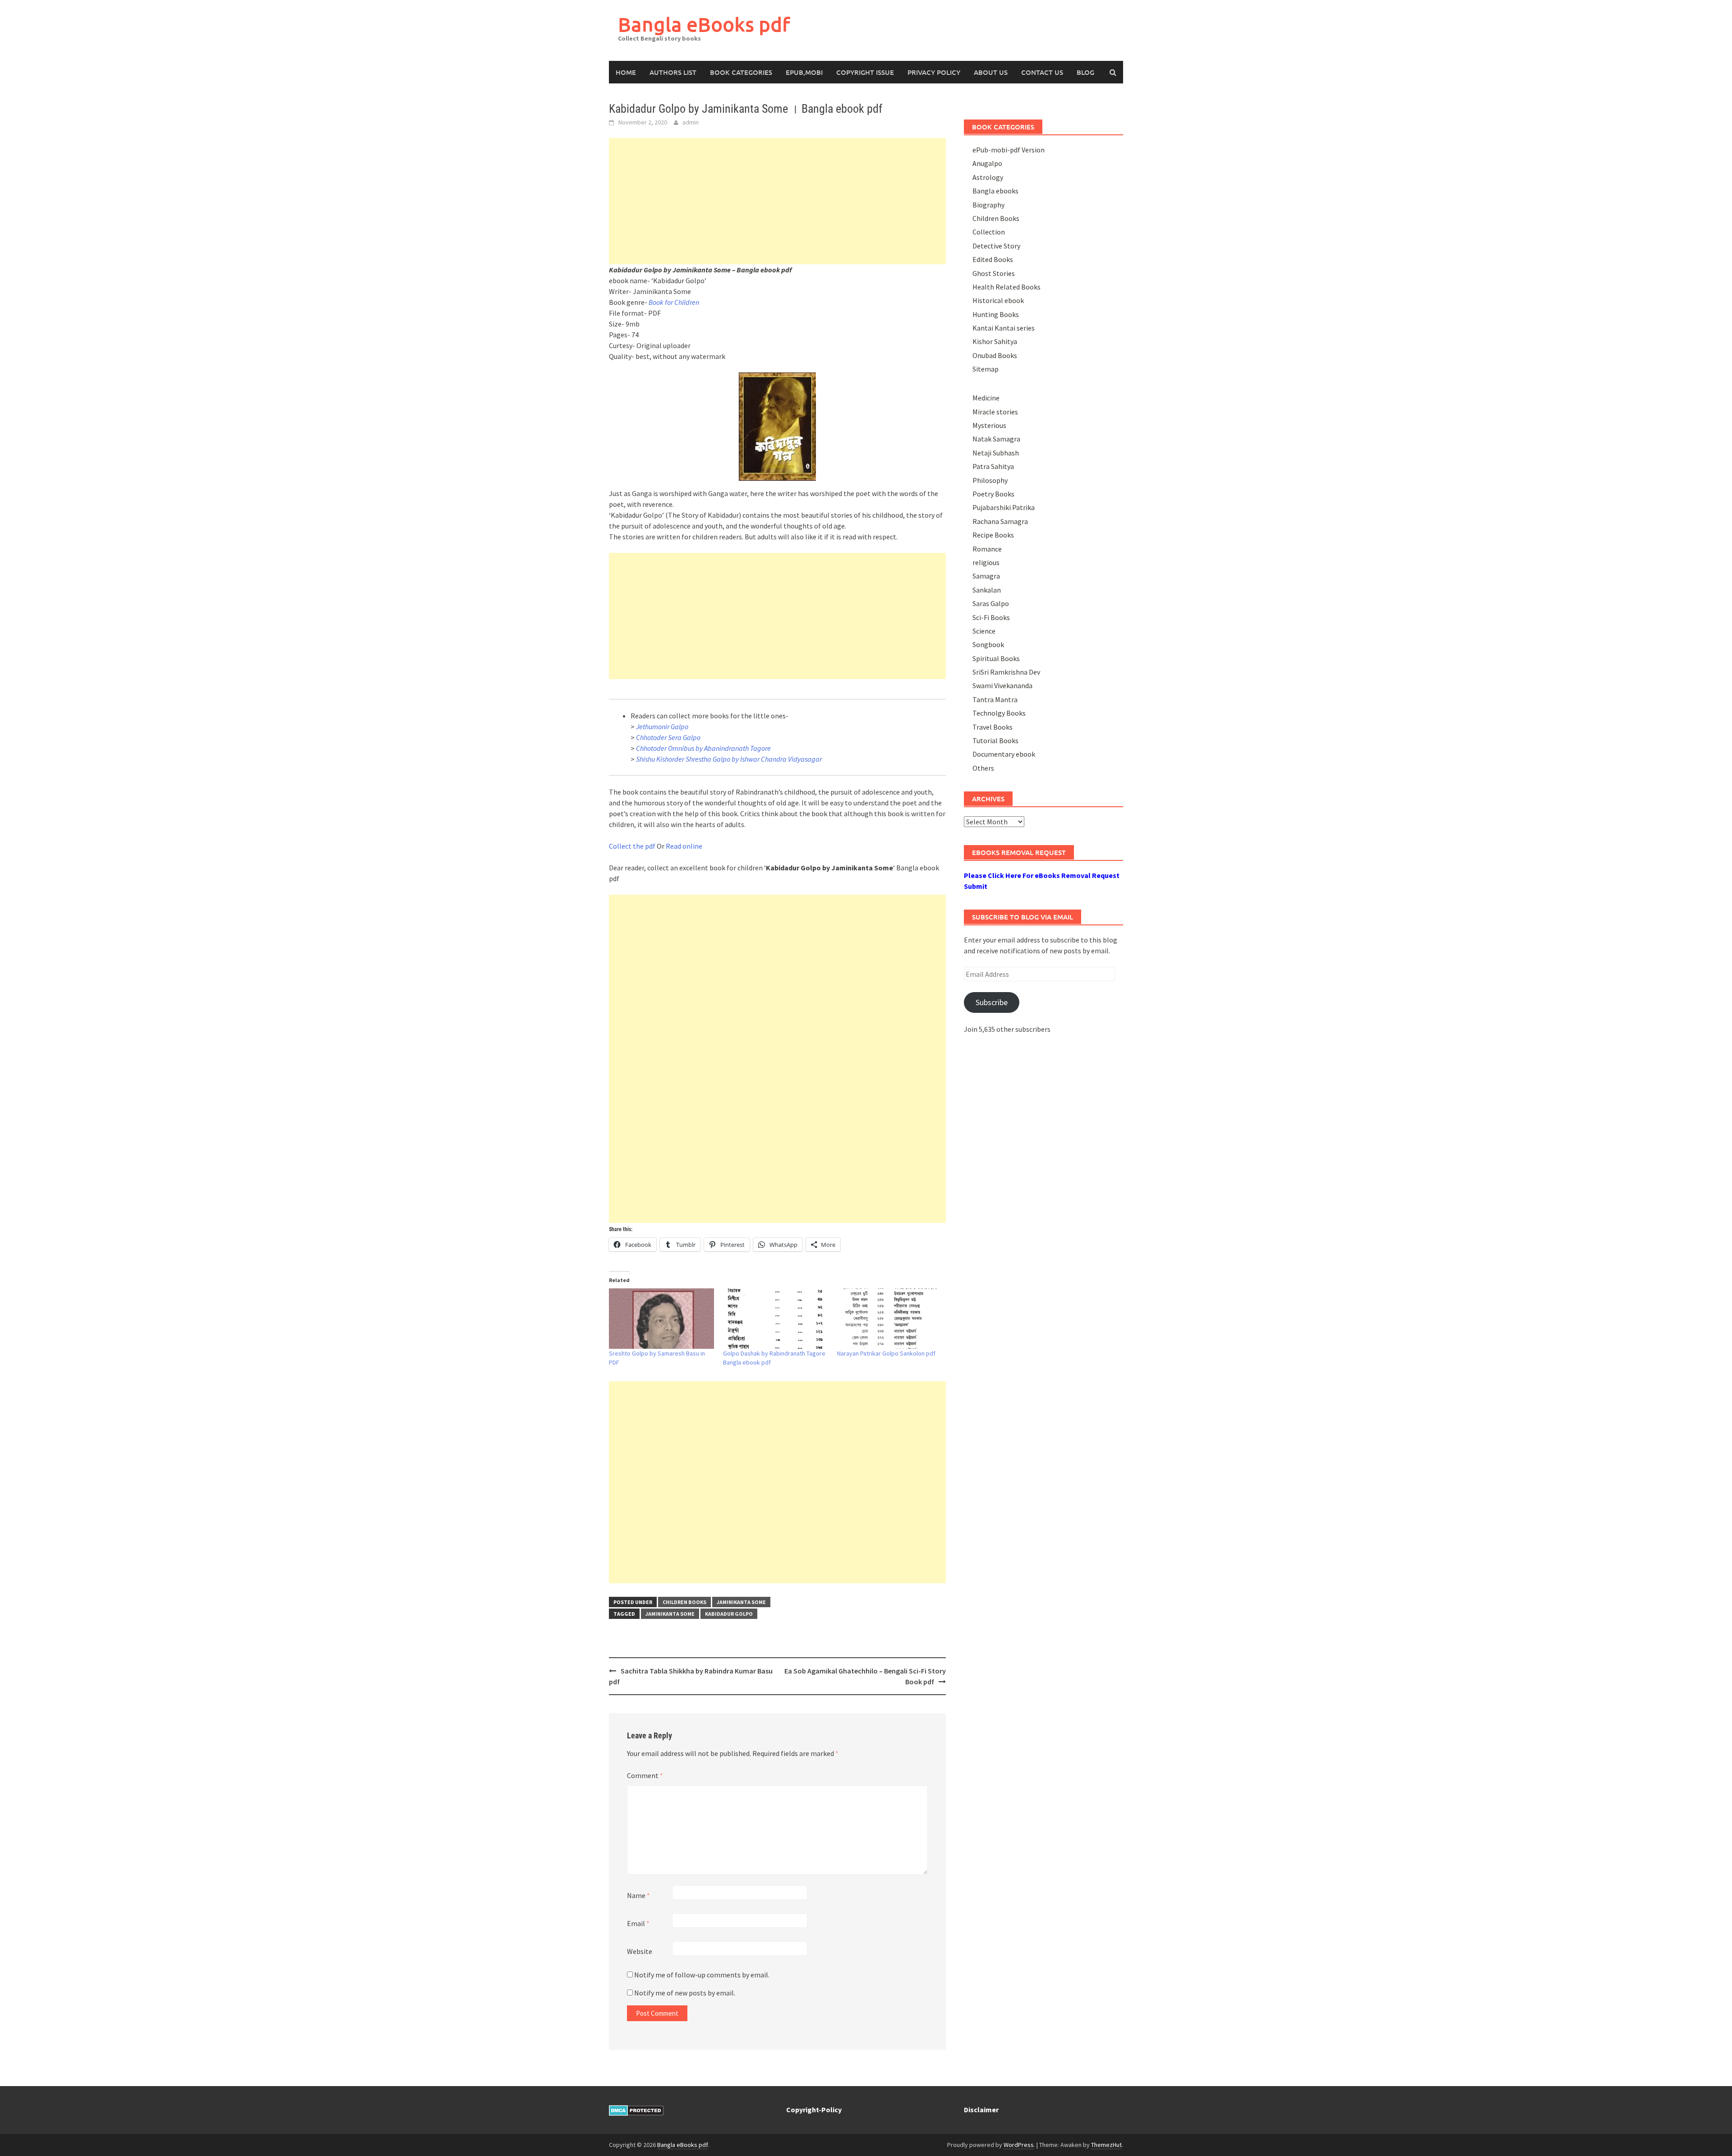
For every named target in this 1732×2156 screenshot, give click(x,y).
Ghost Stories (994, 273)
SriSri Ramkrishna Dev (1006, 672)
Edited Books (993, 259)
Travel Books (993, 727)
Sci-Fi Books (991, 617)
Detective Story (996, 246)
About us (991, 72)
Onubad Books (995, 355)
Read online (684, 846)
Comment (645, 1775)
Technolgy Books (999, 713)
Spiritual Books (996, 658)
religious (986, 562)
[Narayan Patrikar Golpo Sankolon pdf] (890, 1318)
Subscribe (992, 1002)
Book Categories (741, 72)
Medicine (986, 398)
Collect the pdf (632, 846)
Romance (987, 549)
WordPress (1019, 2145)
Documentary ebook (1004, 754)
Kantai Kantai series (1004, 328)
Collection (989, 232)
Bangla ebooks (995, 191)
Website (640, 1951)
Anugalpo (987, 163)
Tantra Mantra (995, 699)
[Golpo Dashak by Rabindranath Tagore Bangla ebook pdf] (776, 1318)
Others (983, 768)
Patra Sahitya (993, 466)
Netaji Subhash (996, 453)
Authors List (673, 72)
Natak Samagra (996, 439)
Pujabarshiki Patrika (1004, 507)
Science (984, 631)
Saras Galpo (991, 603)
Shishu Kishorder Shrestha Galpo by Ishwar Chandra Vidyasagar (729, 759)
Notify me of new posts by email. (685, 1993)
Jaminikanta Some (741, 1602)
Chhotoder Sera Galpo (668, 737)
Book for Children (674, 302)
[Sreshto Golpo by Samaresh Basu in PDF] (661, 1318)
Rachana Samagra (1000, 521)
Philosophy (990, 480)
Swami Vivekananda (1002, 685)
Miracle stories (995, 412)
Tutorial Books (995, 740)
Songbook (988, 644)
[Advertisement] (777, 201)
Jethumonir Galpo (662, 726)
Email (638, 1923)
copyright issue (865, 72)
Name (638, 1895)
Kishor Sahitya (995, 341)
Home (626, 72)
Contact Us (1042, 72)
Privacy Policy (934, 72)
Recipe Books (993, 535)
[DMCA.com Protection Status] (636, 2110)
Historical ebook (998, 300)
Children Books (684, 1602)
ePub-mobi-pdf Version (1009, 150)
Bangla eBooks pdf (704, 24)
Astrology (988, 177)
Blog (1085, 72)
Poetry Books (993, 494)
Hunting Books (996, 314)
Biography (988, 205)
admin (691, 122)
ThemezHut (1106, 2145)
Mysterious (989, 425)
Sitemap (986, 369)
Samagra (986, 576)
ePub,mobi (804, 72)
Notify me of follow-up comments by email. (702, 1975)
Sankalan (987, 590)
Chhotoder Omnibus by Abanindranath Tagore (703, 748)
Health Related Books (1006, 287)
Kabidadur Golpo (729, 1614)
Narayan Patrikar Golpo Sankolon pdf (886, 1353)
